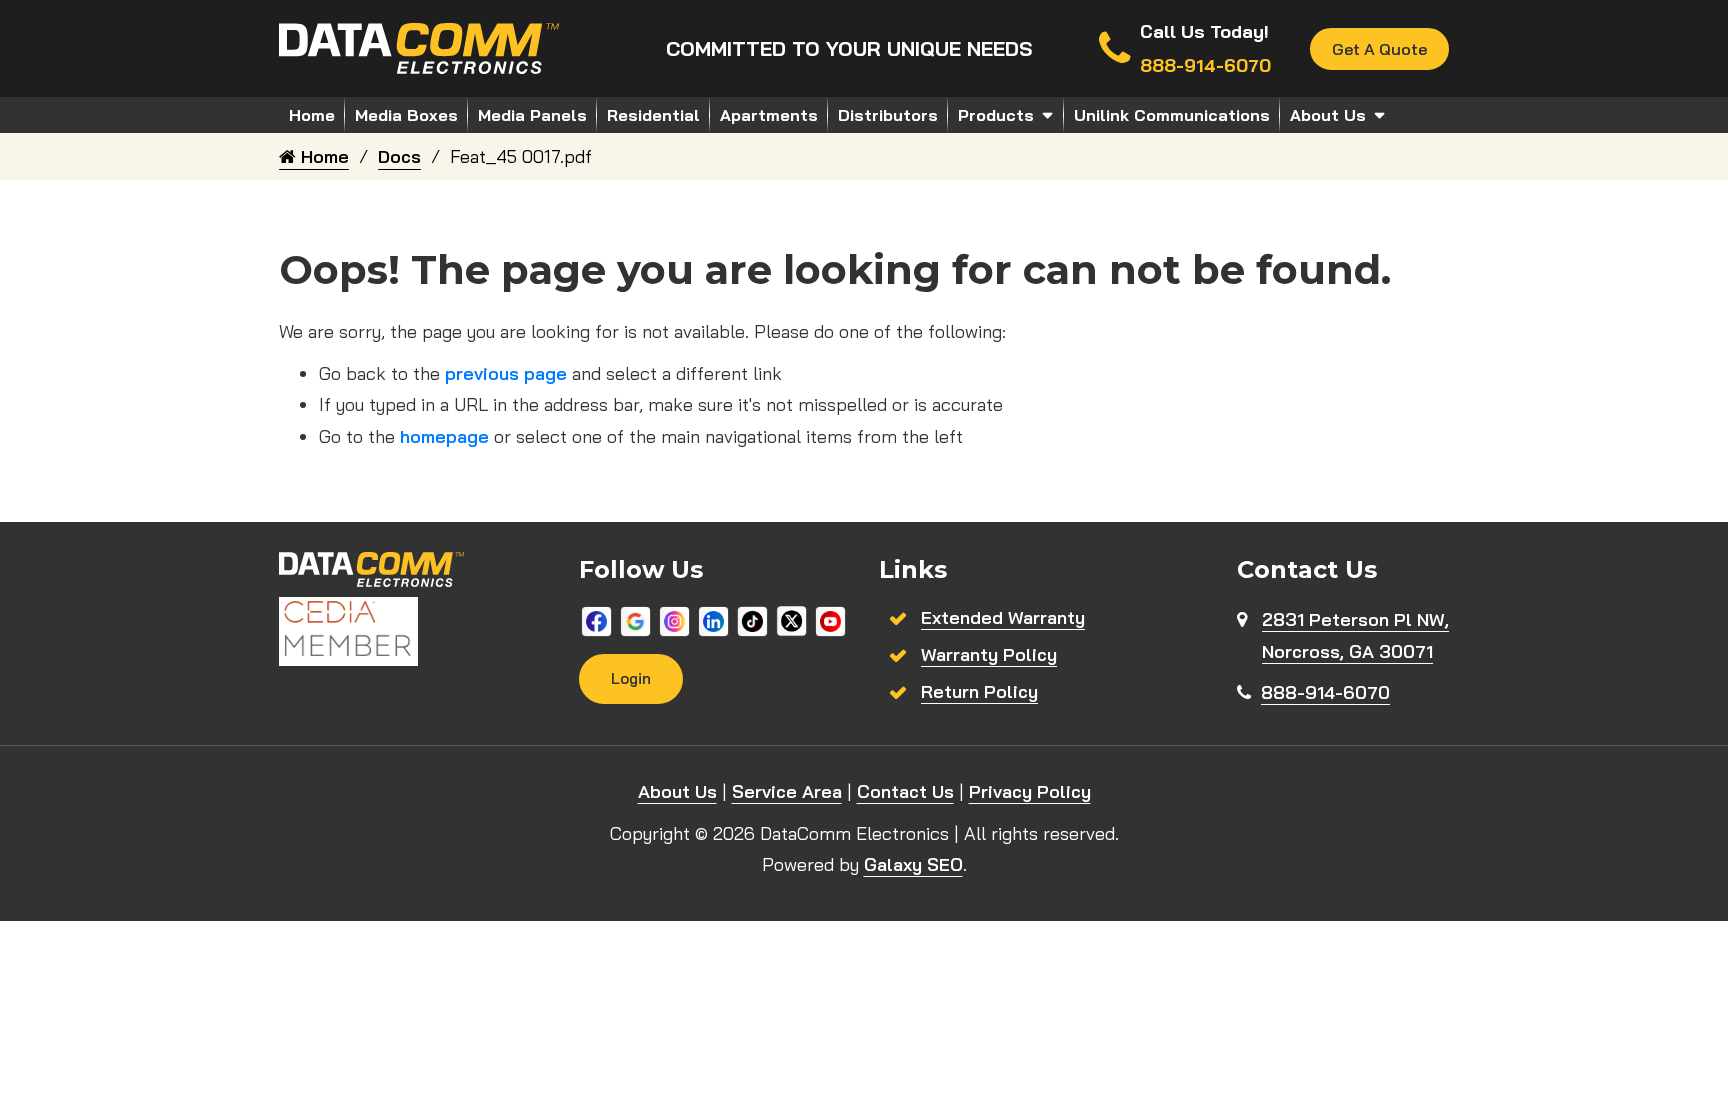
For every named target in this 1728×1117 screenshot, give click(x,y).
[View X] (791, 619)
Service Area (787, 791)
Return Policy (979, 691)
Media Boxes (406, 115)
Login (631, 678)
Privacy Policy (1030, 791)
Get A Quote (1379, 49)
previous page (506, 373)
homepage (444, 436)
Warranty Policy (989, 654)
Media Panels (532, 115)
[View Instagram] (674, 619)
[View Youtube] (830, 619)
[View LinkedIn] (713, 619)
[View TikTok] (752, 619)
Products (996, 115)
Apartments (769, 115)
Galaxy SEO (913, 864)
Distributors (888, 115)
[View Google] (635, 619)
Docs (399, 156)
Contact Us (905, 791)
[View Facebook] (596, 619)
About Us (1328, 115)
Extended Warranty (1003, 617)
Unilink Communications (1172, 115)
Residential (653, 115)
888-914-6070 (1325, 692)
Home (312, 115)
